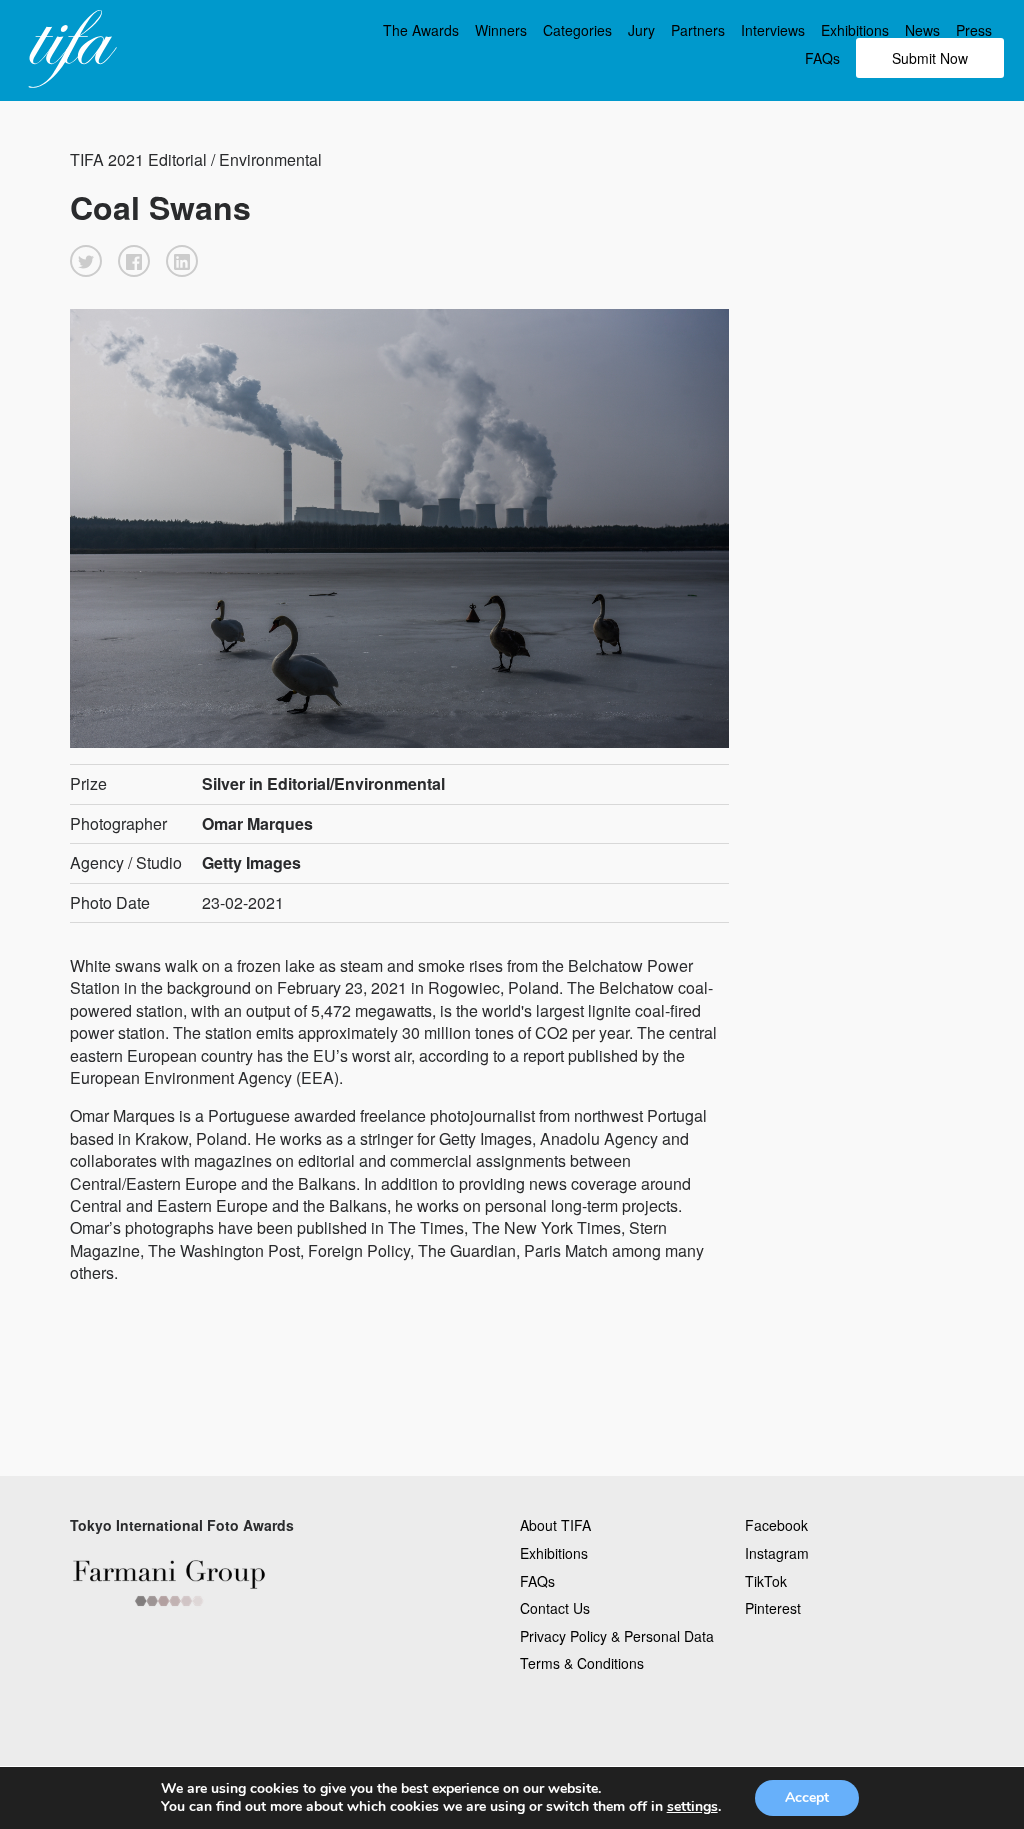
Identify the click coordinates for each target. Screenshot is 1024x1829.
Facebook (776, 1525)
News (922, 30)
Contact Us (555, 1608)
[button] (86, 261)
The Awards (421, 30)
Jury (641, 30)
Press (974, 30)
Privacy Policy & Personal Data (617, 1636)
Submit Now (930, 58)
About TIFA (555, 1525)
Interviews (773, 30)
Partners (698, 30)
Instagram (777, 1553)
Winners (501, 30)
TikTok (766, 1581)
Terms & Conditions (582, 1663)
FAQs (822, 58)
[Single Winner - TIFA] (70, 50)
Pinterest (773, 1608)
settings (692, 1807)
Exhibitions (855, 30)
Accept (807, 1797)
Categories (577, 30)
